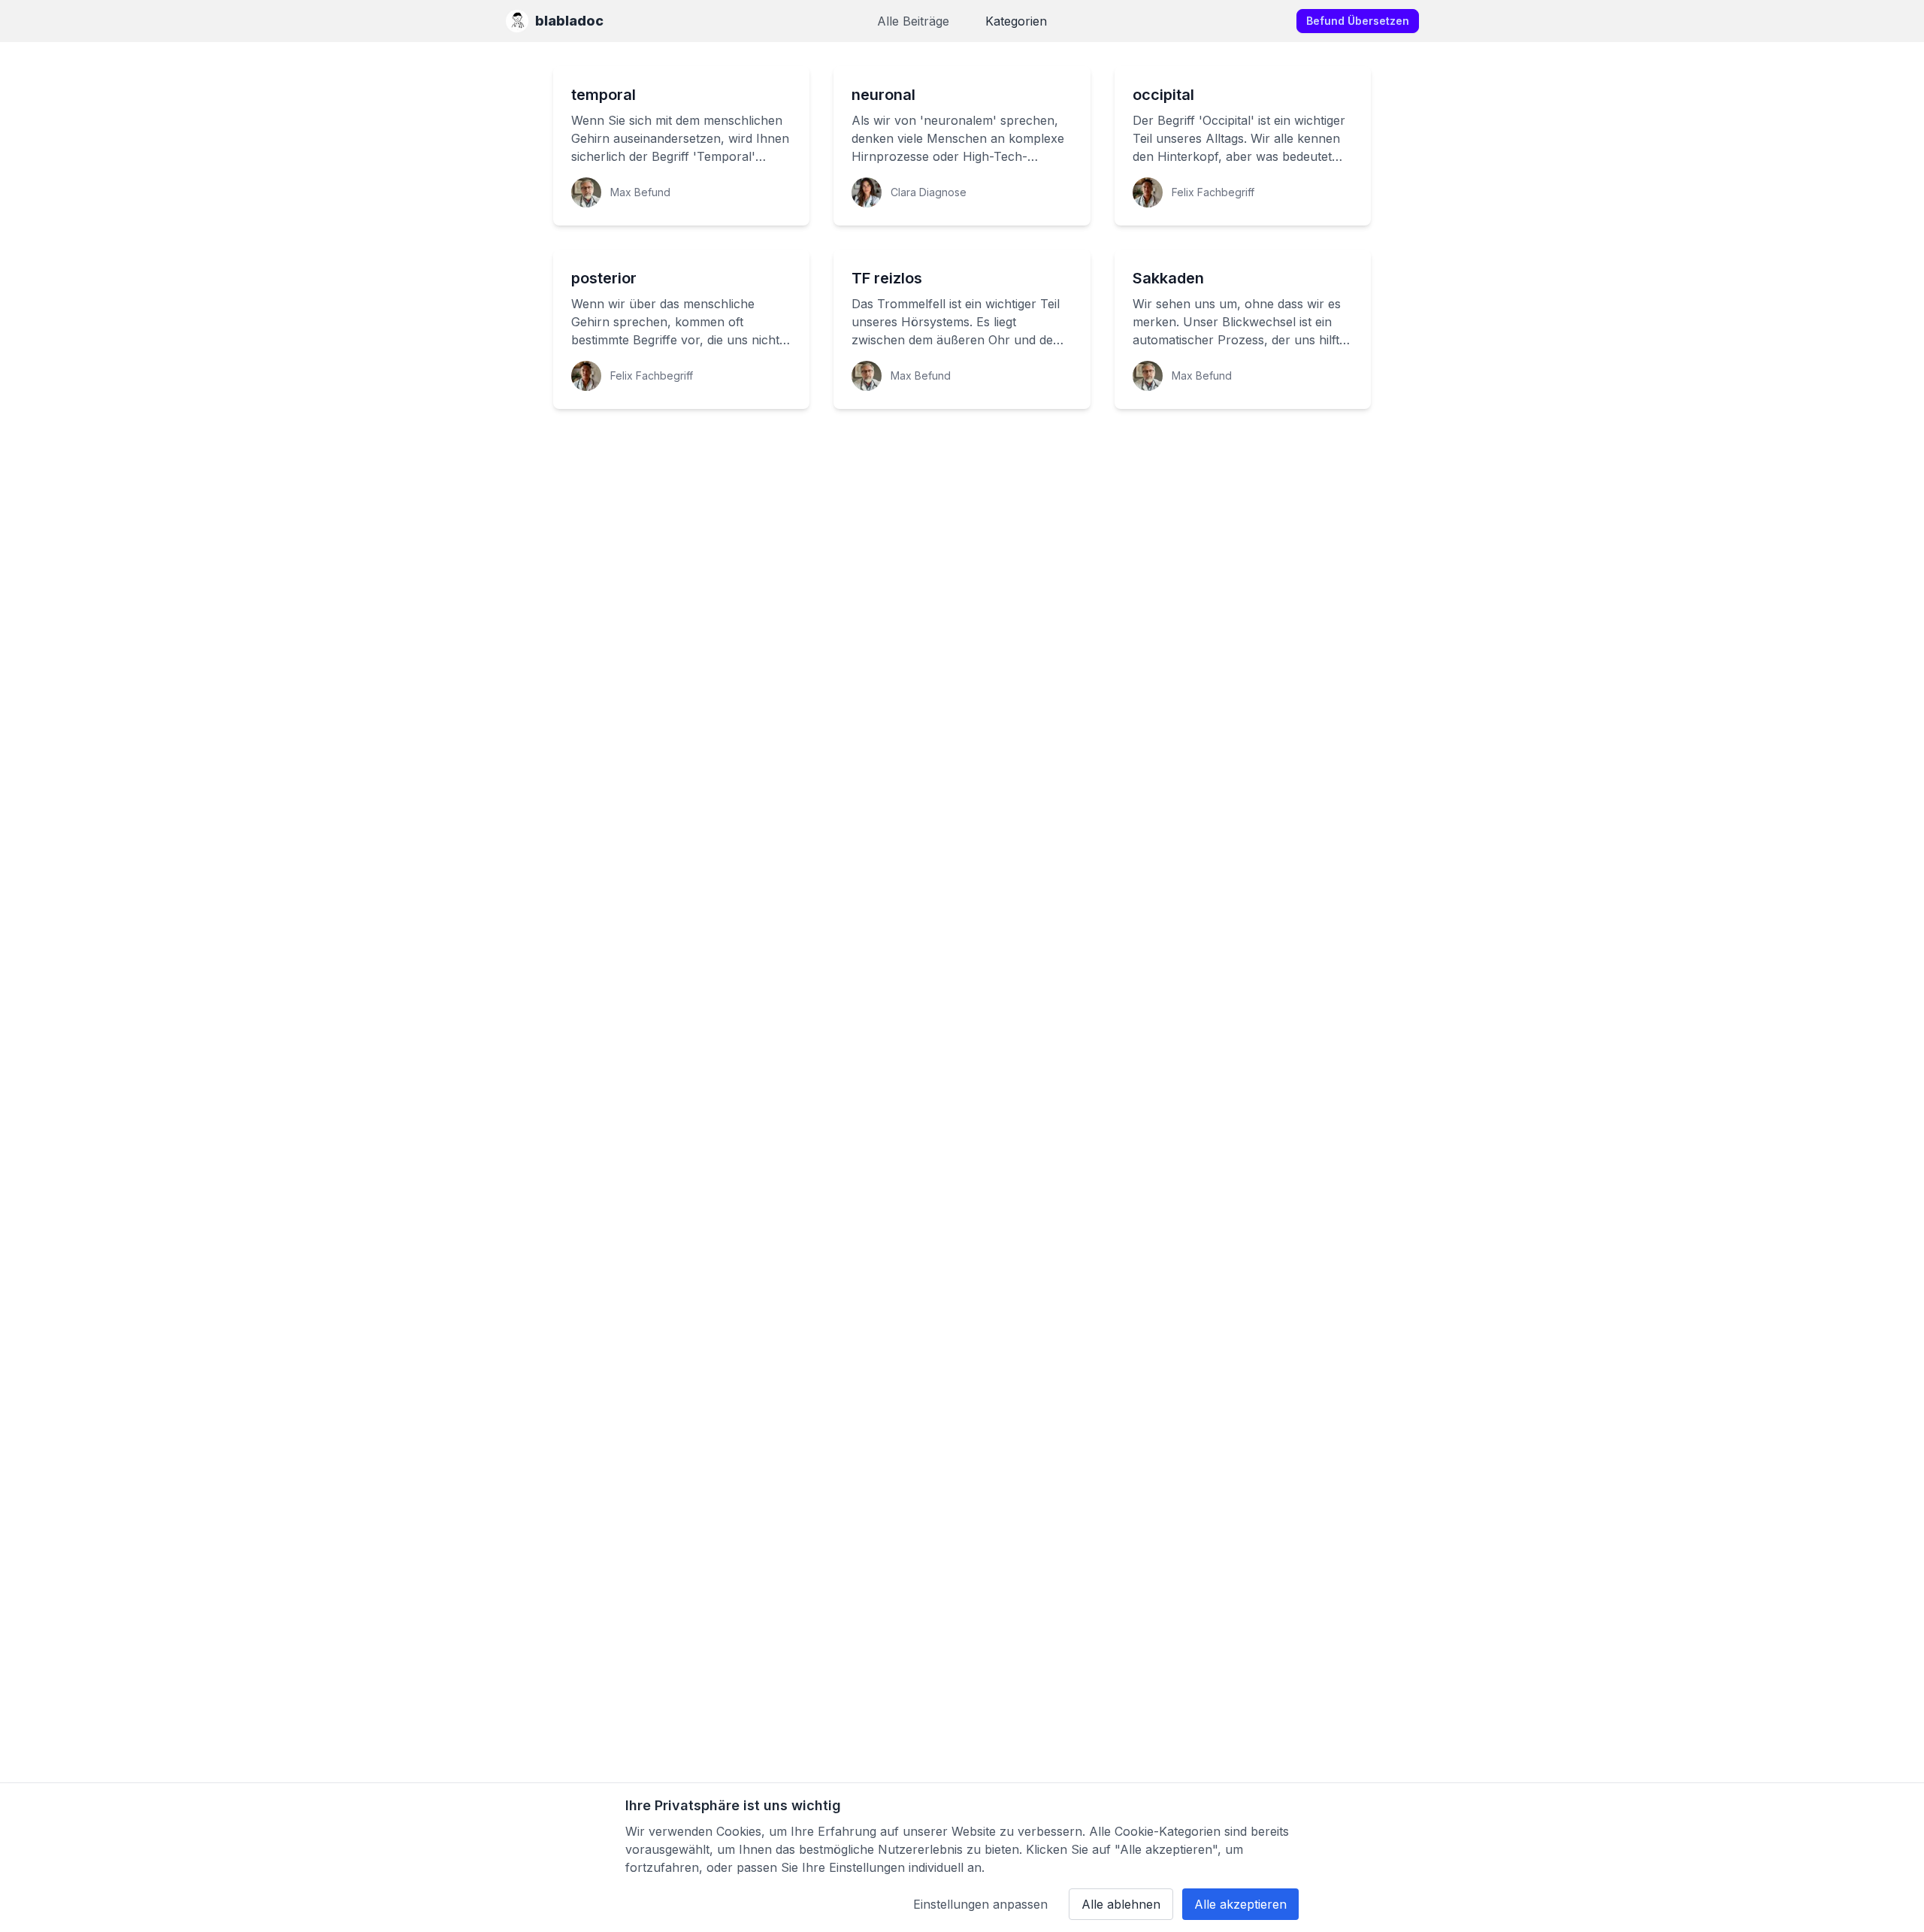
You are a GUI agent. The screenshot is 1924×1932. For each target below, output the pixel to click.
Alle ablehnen (1121, 1904)
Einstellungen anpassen (980, 1904)
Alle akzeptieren (1240, 1904)
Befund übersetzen (1358, 21)
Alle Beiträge (913, 21)
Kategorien (1016, 21)
